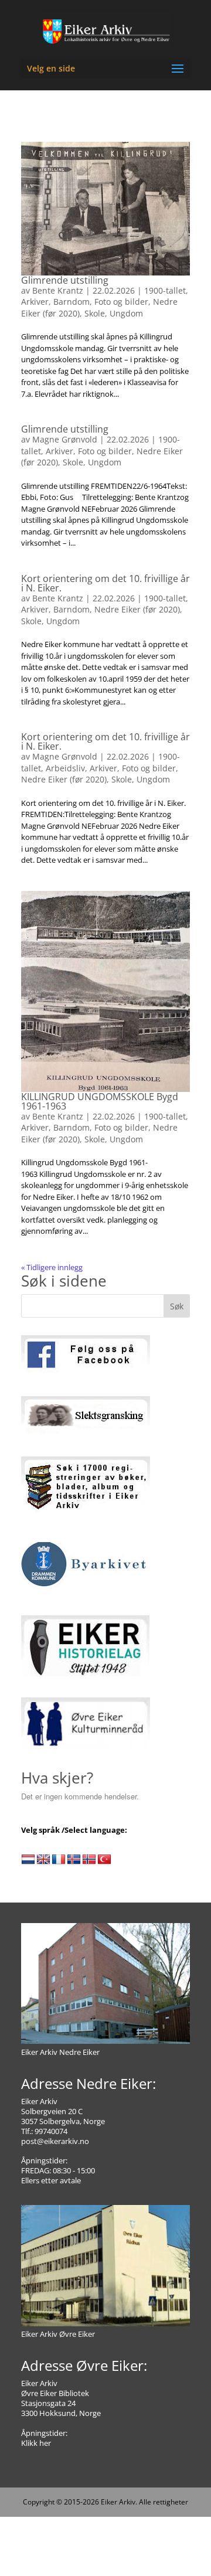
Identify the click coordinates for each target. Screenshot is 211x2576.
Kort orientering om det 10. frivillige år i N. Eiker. (105, 583)
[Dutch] (28, 1860)
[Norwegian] (89, 1860)
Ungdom (126, 313)
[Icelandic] (74, 1860)
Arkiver (35, 302)
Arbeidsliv (65, 768)
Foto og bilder (121, 302)
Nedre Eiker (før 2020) (137, 609)
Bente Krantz (58, 290)
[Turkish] (104, 1860)
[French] (59, 1860)
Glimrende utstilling (65, 280)
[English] (43, 1860)
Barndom (72, 302)
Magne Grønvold (65, 439)
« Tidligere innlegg (52, 1267)
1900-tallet (165, 290)
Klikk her (36, 2443)
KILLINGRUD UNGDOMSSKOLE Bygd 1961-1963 (100, 1101)
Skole (95, 313)
